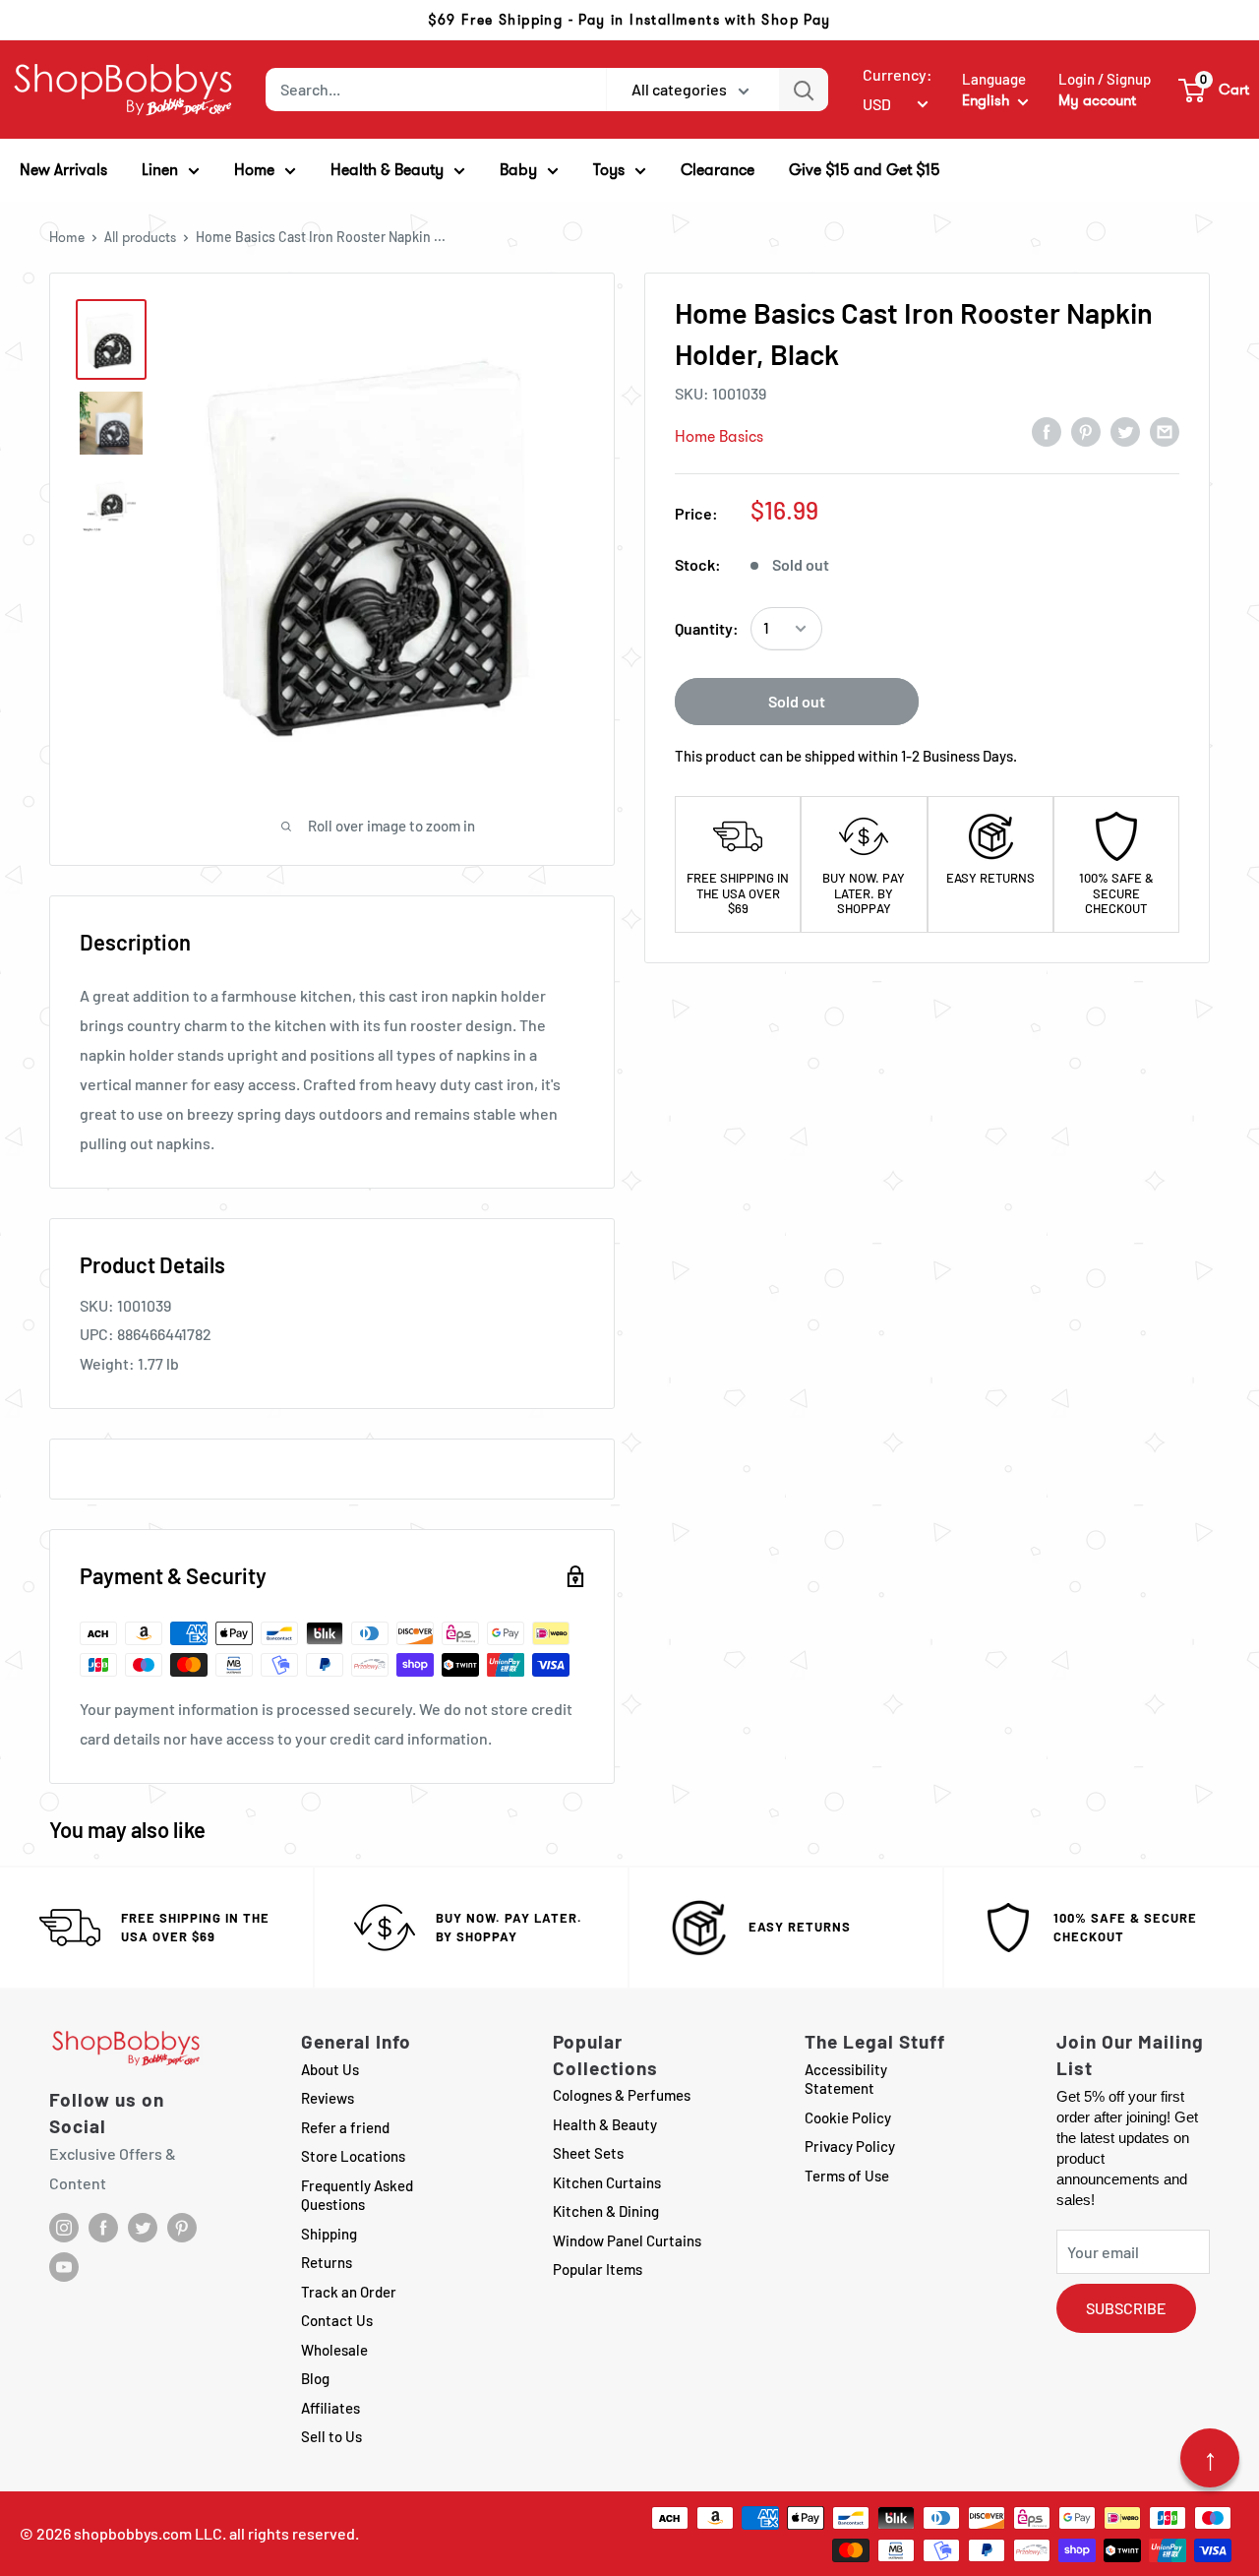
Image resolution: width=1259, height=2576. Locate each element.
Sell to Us (331, 2436)
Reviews (328, 2098)
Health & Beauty (605, 2124)
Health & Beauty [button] (387, 170)
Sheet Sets (588, 2153)
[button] (1215, 90)
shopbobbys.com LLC (148, 2533)
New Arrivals (63, 170)
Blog (315, 2378)
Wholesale (334, 2350)
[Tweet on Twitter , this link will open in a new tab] (1125, 431)
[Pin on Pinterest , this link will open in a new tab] (1086, 431)
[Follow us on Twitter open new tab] (143, 2228)
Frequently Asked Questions (357, 2195)
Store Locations (353, 2156)
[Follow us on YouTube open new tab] (64, 2267)
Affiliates (330, 2408)
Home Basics (719, 436)
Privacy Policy (850, 2146)
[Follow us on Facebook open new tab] (103, 2228)
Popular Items (598, 2269)
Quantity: (707, 628)
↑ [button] (1210, 2458)
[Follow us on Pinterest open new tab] (182, 2228)
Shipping (329, 2234)
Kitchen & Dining (606, 2211)
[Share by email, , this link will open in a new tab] (1165, 431)
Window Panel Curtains (627, 2240)
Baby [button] (518, 170)
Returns (327, 2262)
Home (67, 237)
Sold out (797, 701)
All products (140, 237)
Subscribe (1126, 2308)
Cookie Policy (848, 2117)
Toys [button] (609, 170)
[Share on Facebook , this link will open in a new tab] (1047, 431)
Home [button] (254, 170)
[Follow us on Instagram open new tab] (64, 2228)
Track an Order (349, 2292)
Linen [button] (160, 170)
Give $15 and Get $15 (865, 170)
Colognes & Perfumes (622, 2095)
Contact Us (337, 2320)
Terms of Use (847, 2176)
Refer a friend (345, 2127)
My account (1097, 100)
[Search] (804, 90)
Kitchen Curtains (607, 2182)
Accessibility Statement (846, 2079)
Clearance (718, 170)
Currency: (898, 74)
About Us (330, 2069)
